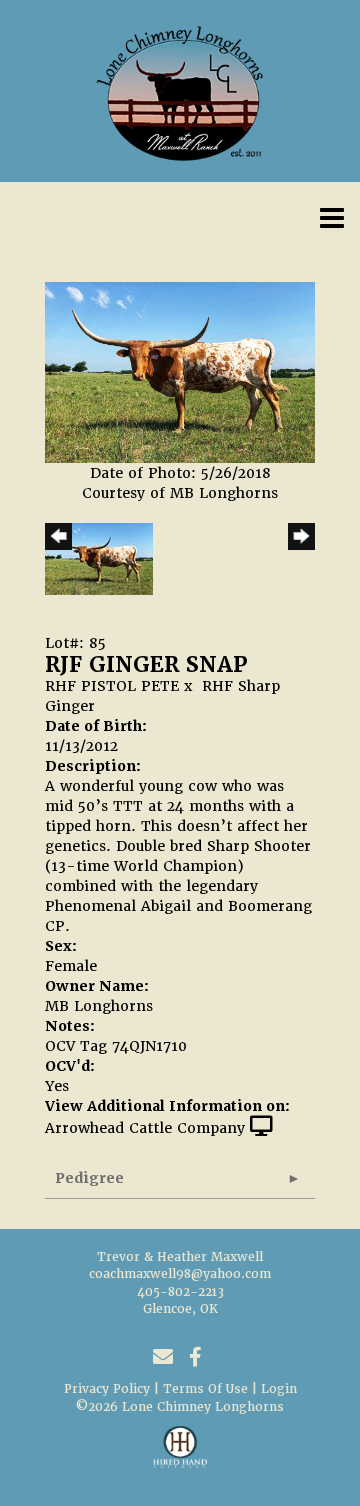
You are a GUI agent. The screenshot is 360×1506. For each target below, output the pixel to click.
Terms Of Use (205, 1389)
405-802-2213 (180, 1292)
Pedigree (89, 1178)
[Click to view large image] (180, 372)
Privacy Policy (107, 1389)
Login (279, 1389)
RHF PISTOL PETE (112, 686)
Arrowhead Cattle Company (145, 1128)
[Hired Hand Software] (180, 1456)
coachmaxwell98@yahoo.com (180, 1274)
